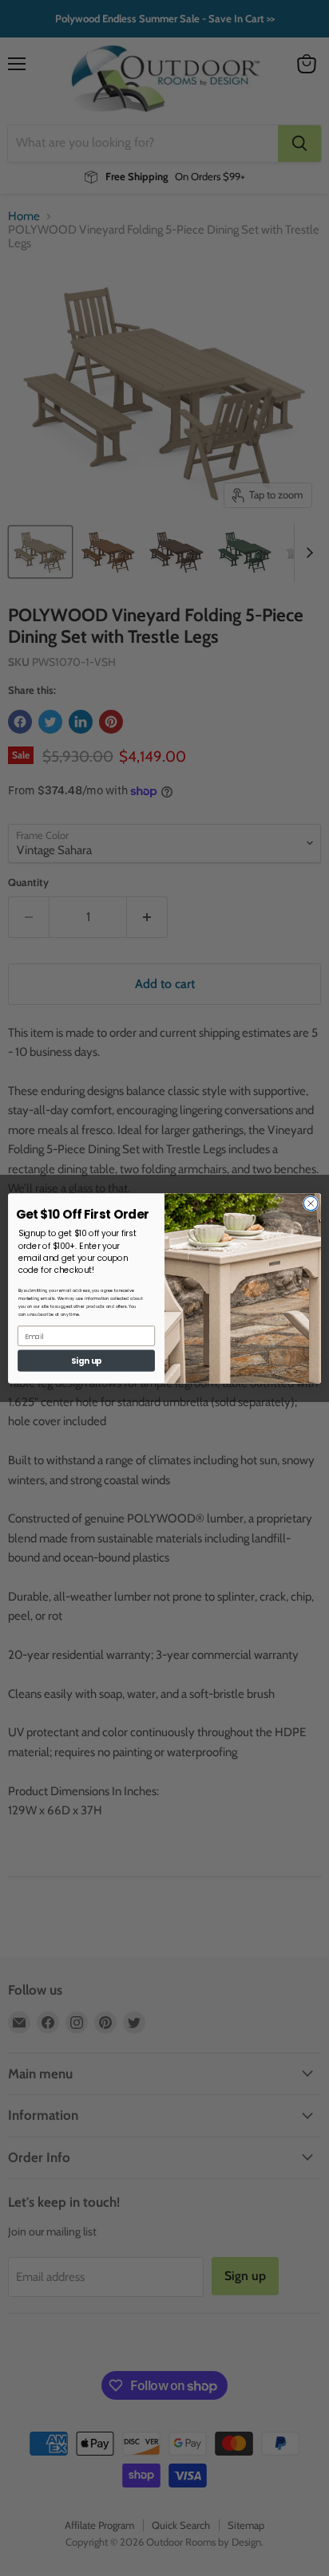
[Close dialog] (311, 1203)
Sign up (87, 1361)
